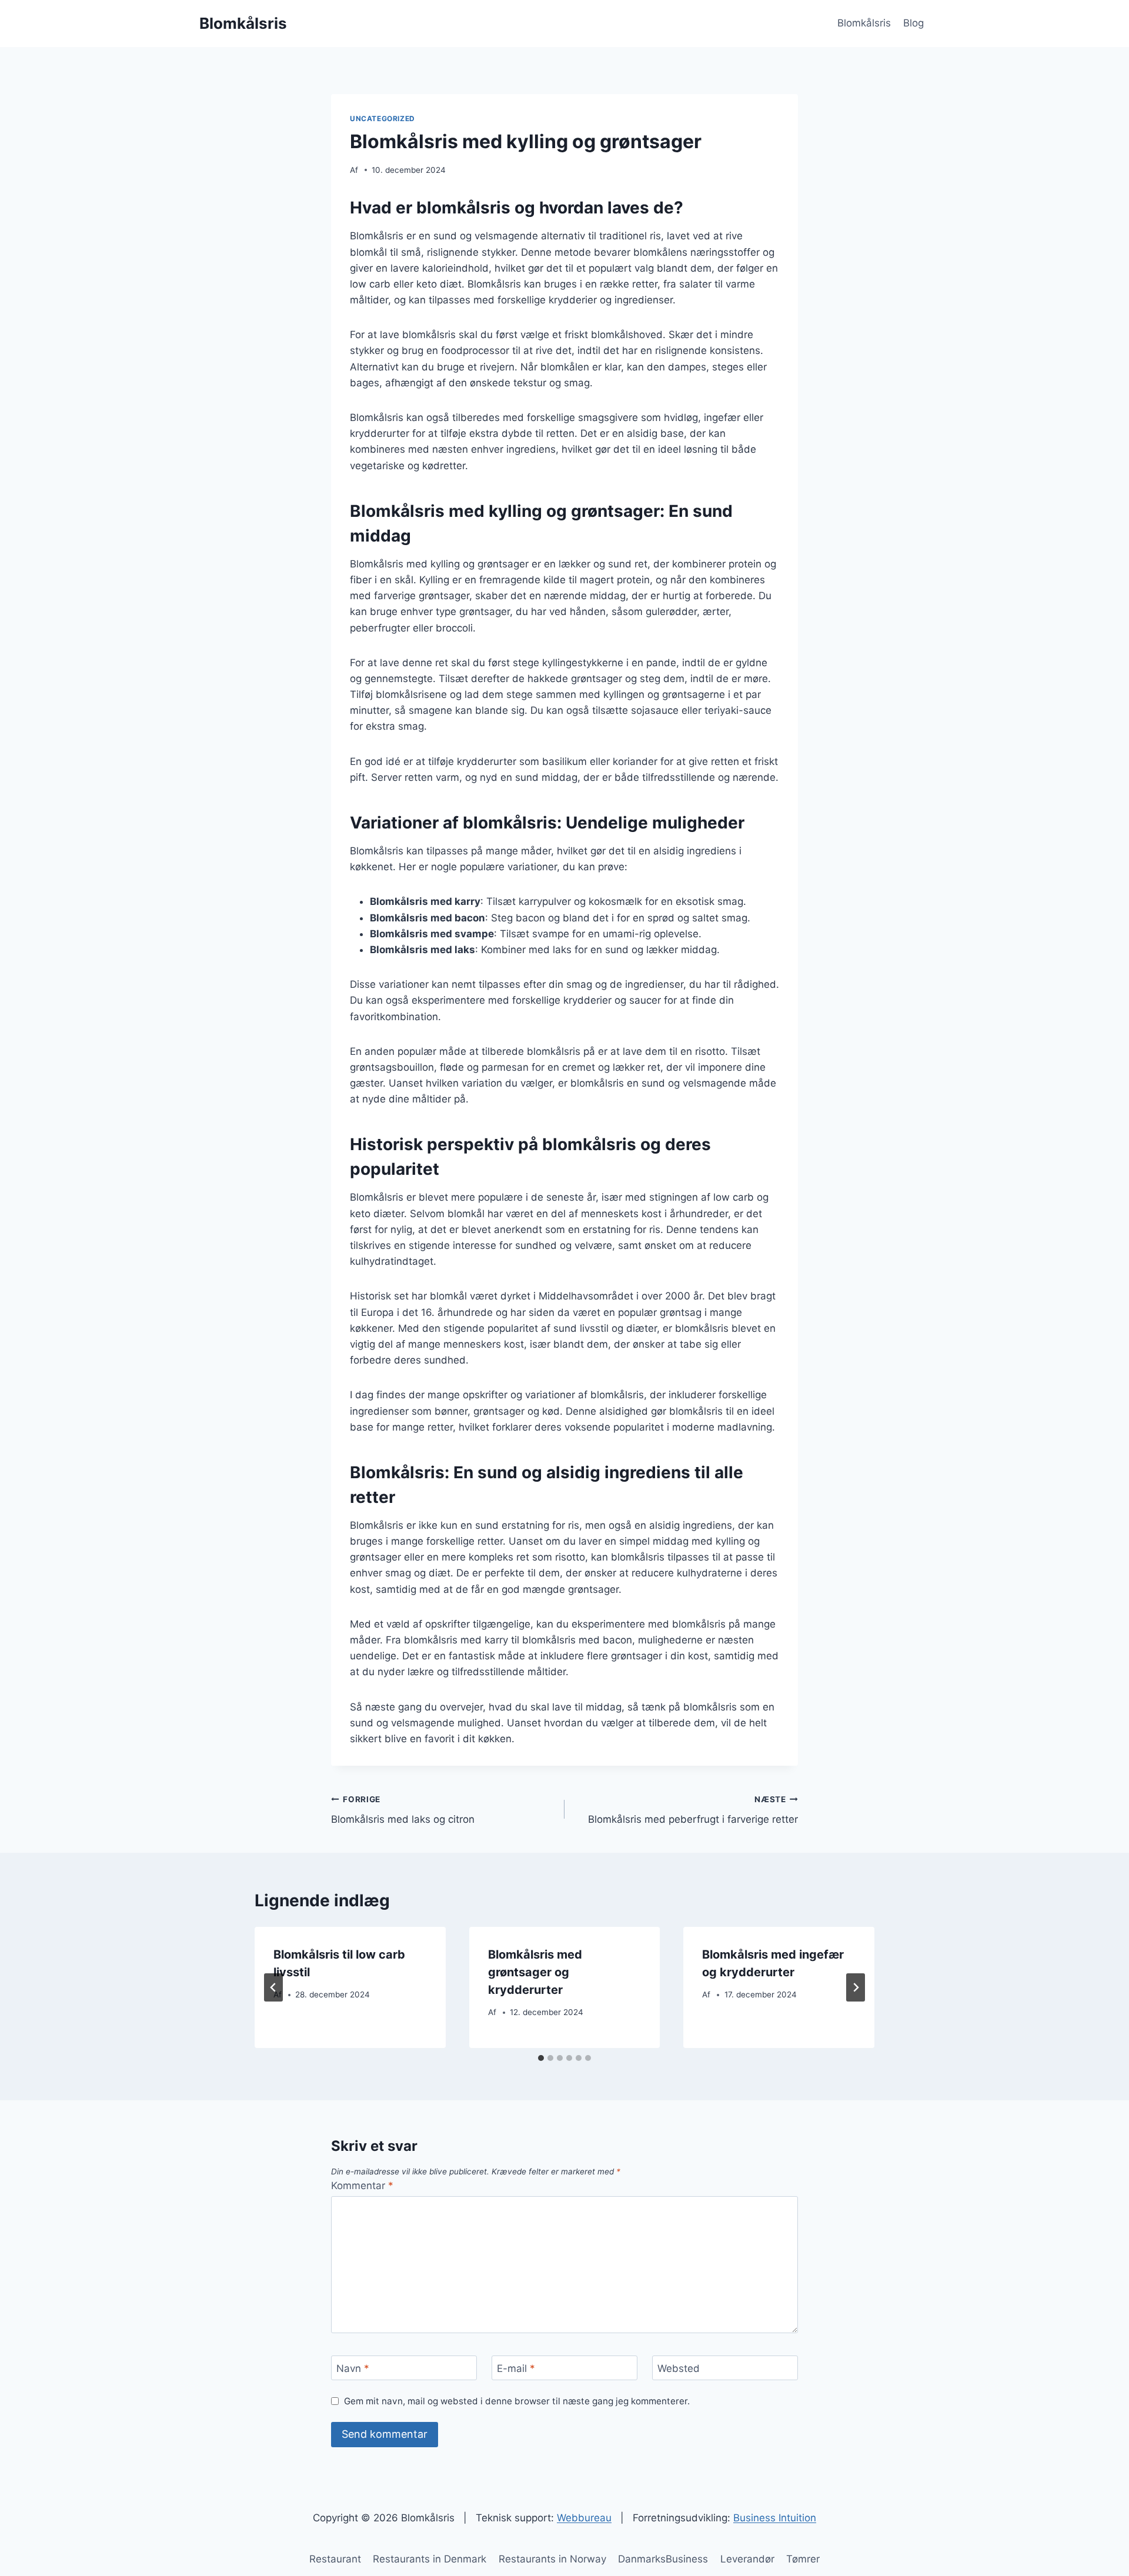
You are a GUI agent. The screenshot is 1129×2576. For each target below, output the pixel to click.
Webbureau (584, 2518)
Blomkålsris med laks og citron (403, 1810)
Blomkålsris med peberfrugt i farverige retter (693, 1810)
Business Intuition (775, 2518)
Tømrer (803, 2559)
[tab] (541, 2058)
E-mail (516, 2368)
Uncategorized (383, 118)
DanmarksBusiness (663, 2559)
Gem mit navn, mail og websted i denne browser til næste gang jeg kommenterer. (517, 2401)
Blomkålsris (864, 23)
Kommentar (362, 2186)
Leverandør (747, 2559)
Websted (679, 2368)
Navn (353, 2368)
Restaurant (335, 2559)
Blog (913, 23)
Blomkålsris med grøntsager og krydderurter (535, 1972)
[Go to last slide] (273, 1987)
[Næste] (856, 1987)
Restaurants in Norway (552, 2559)
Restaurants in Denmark (430, 2559)
